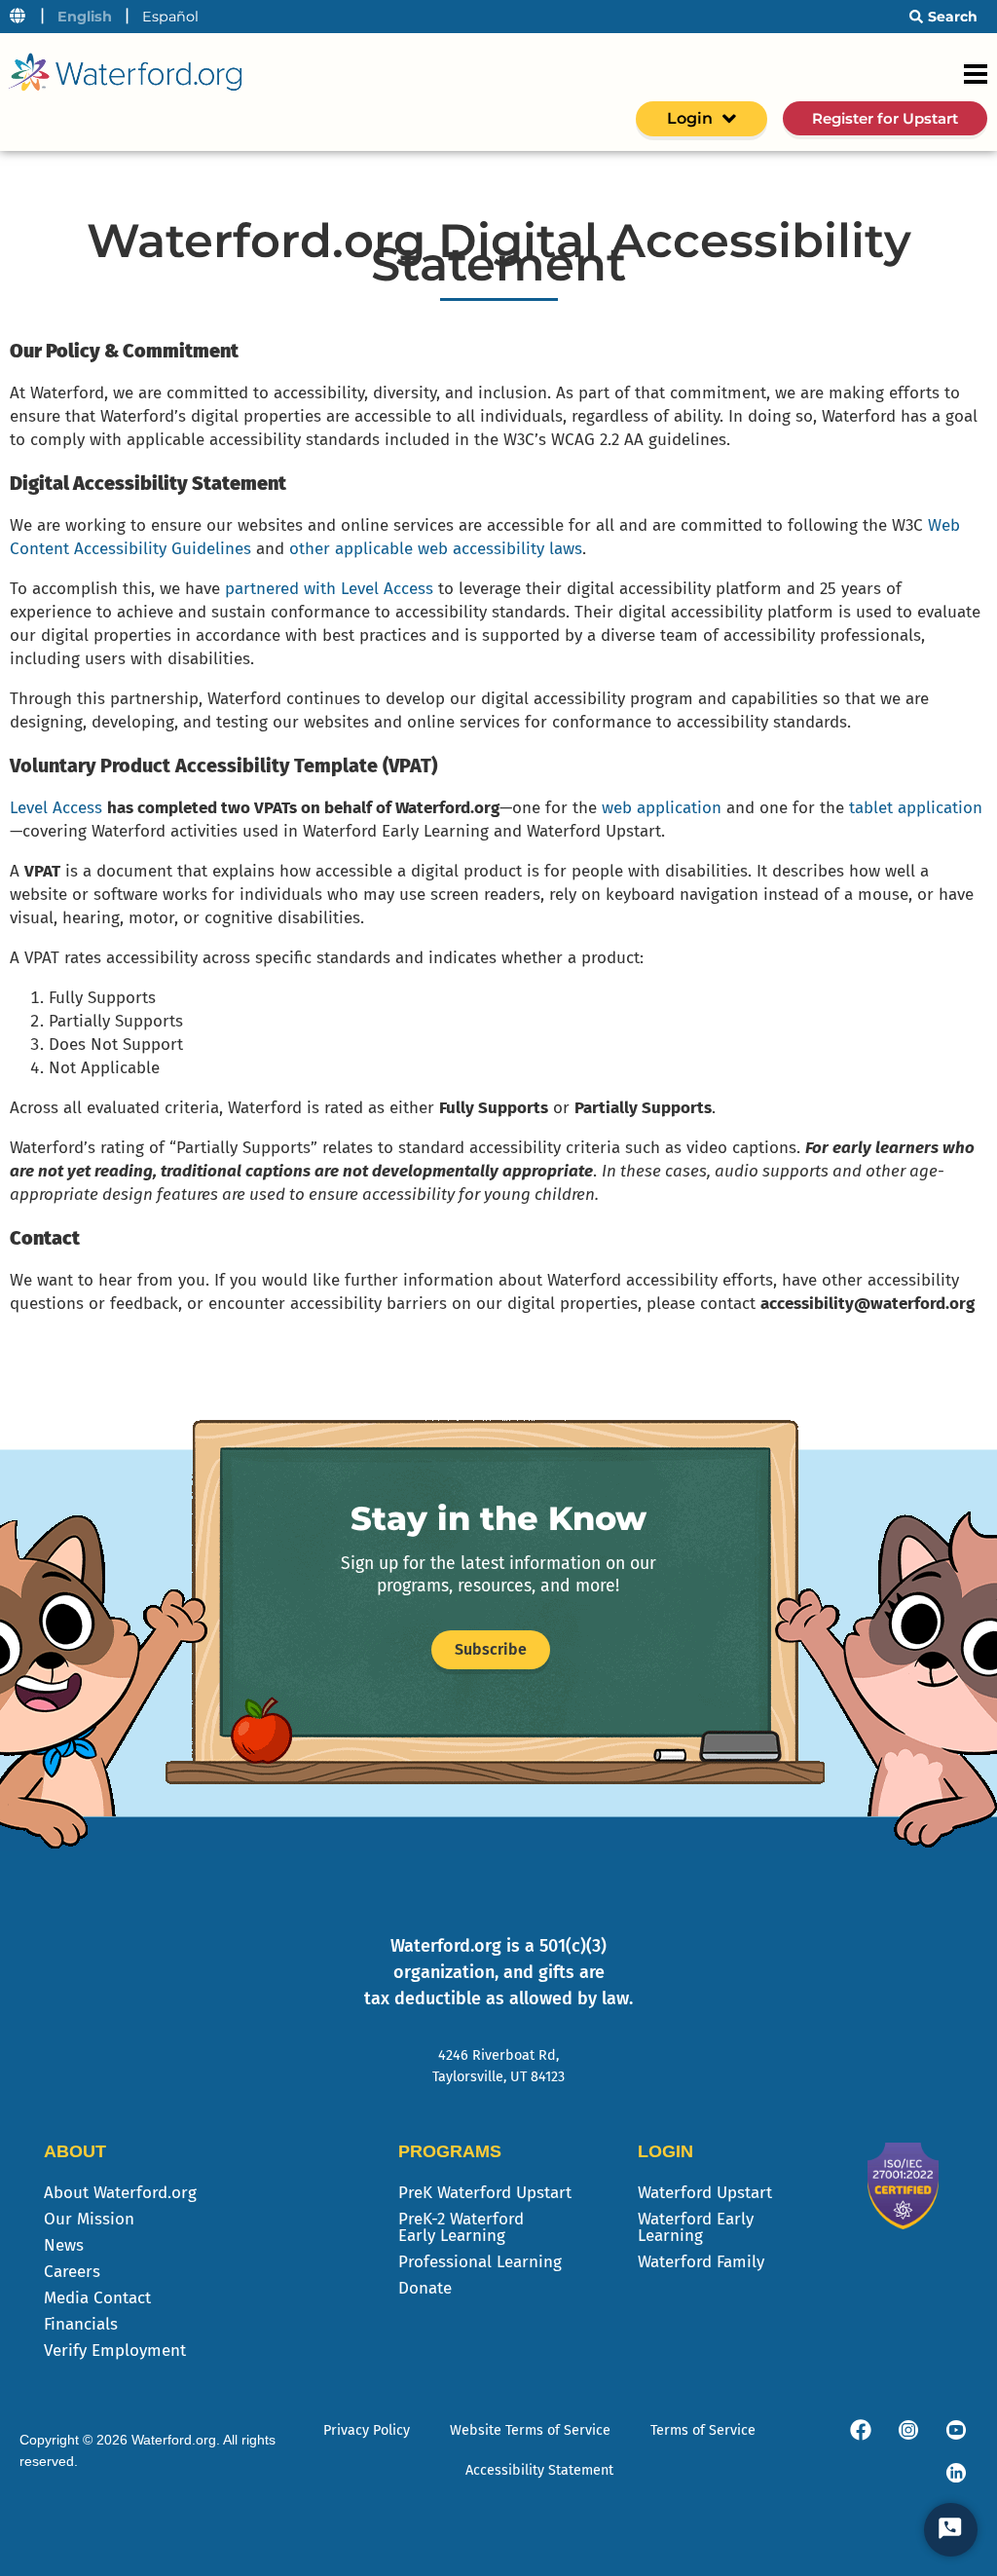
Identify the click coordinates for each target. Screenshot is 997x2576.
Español (170, 17)
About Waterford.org (120, 2193)
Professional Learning (480, 2262)
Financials (81, 2324)
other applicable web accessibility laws (436, 549)
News (64, 2245)
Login (690, 118)
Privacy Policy (367, 2430)
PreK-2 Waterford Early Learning (461, 2227)
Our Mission (89, 2219)
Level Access (56, 808)
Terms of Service (703, 2430)
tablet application (916, 808)
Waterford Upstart (705, 2193)
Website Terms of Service (530, 2430)
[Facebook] (861, 2430)
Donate (425, 2288)
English (85, 17)
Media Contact (97, 2298)
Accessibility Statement (539, 2470)
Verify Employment (115, 2351)
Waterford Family (701, 2262)
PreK (485, 2193)
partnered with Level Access (329, 589)
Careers (72, 2272)
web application (662, 808)
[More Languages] (18, 17)
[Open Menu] (976, 74)
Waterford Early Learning (696, 2227)
